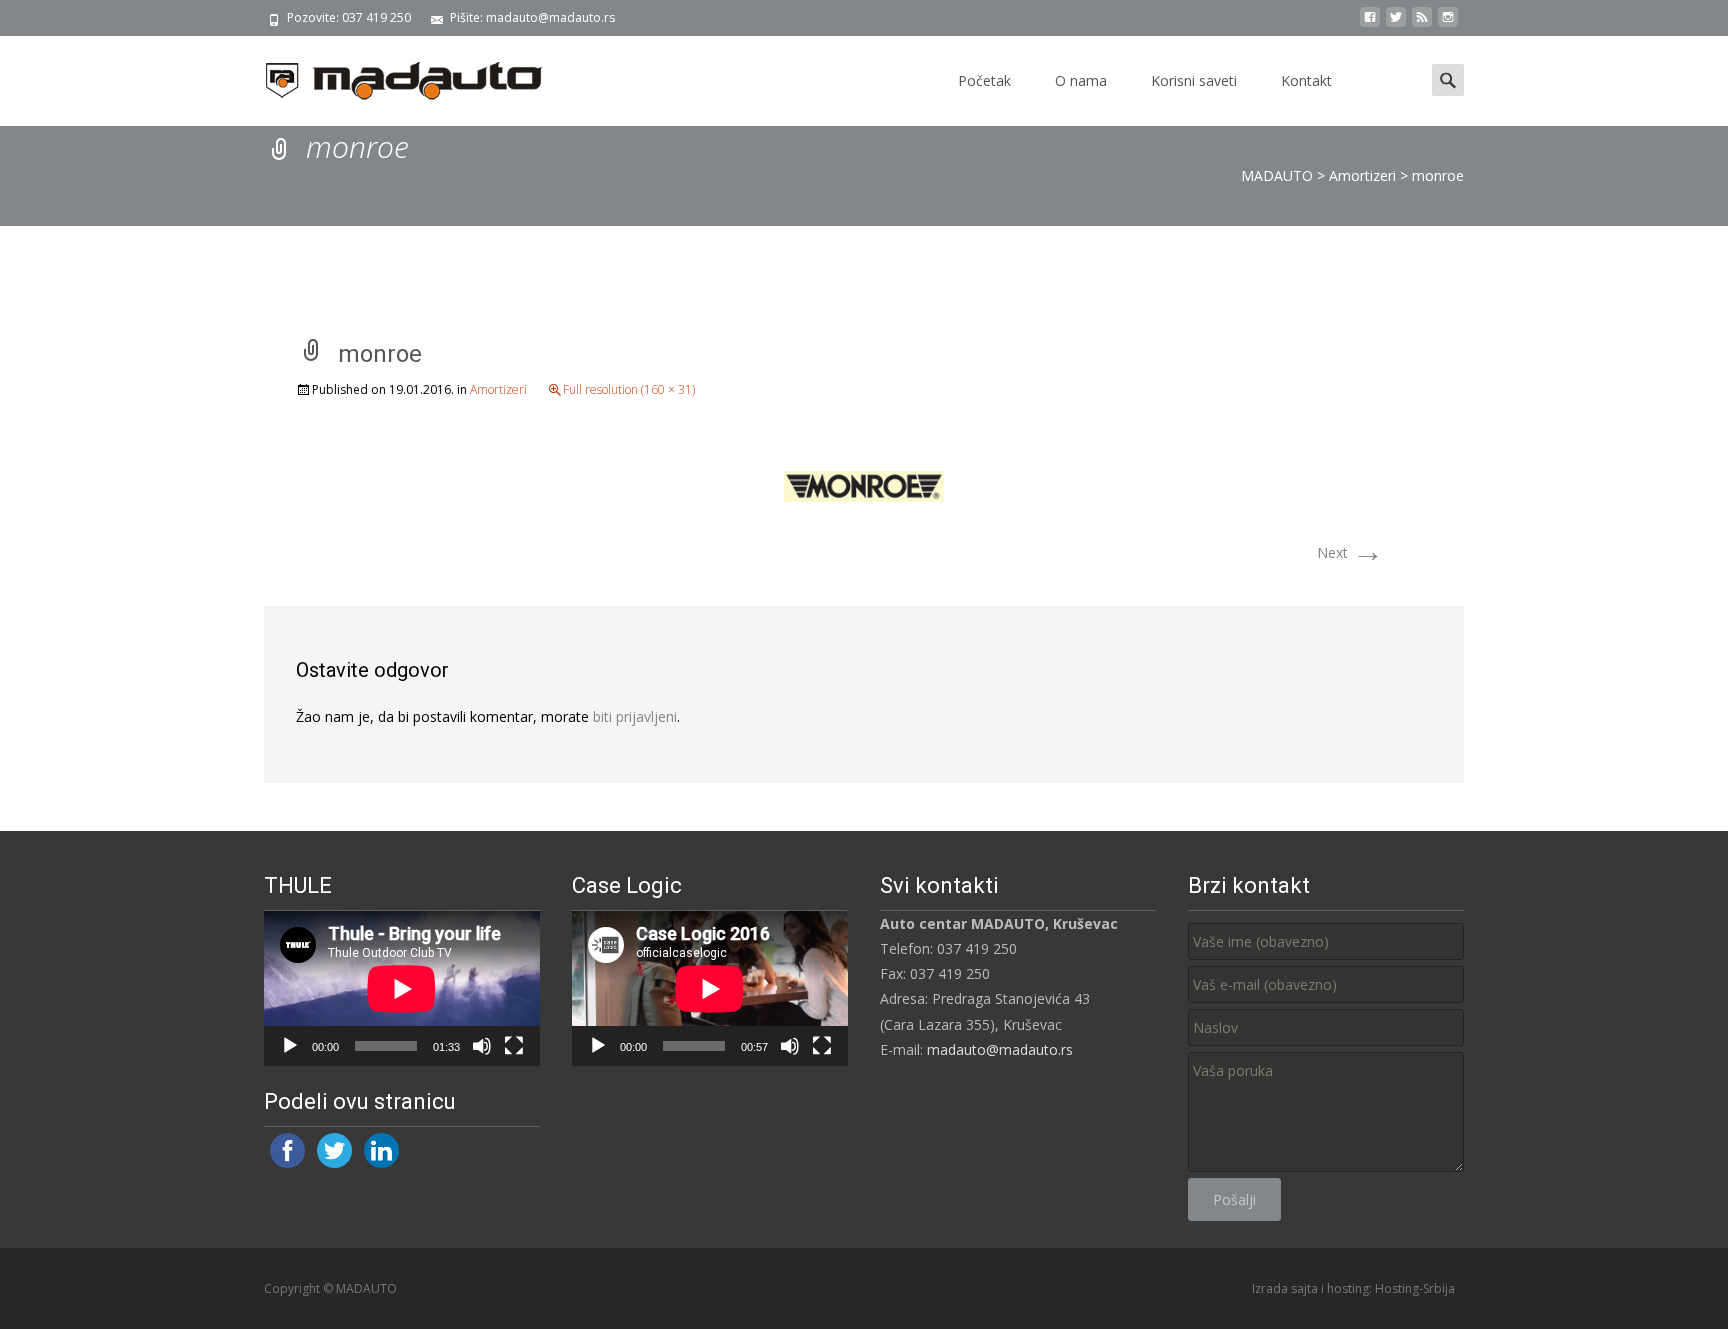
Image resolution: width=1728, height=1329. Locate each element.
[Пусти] (290, 1046)
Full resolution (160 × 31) (629, 389)
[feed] (1422, 24)
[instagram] (1448, 24)
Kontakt (1306, 80)
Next (1350, 552)
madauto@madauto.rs (1000, 1049)
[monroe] (864, 484)
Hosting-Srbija (1415, 1288)
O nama (1081, 80)
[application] (402, 988)
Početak (984, 80)
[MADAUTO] (388, 76)
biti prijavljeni (635, 716)
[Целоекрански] (514, 1046)
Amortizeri (498, 389)
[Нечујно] (482, 1046)
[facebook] (1370, 24)
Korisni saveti (1194, 80)
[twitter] (1396, 24)
